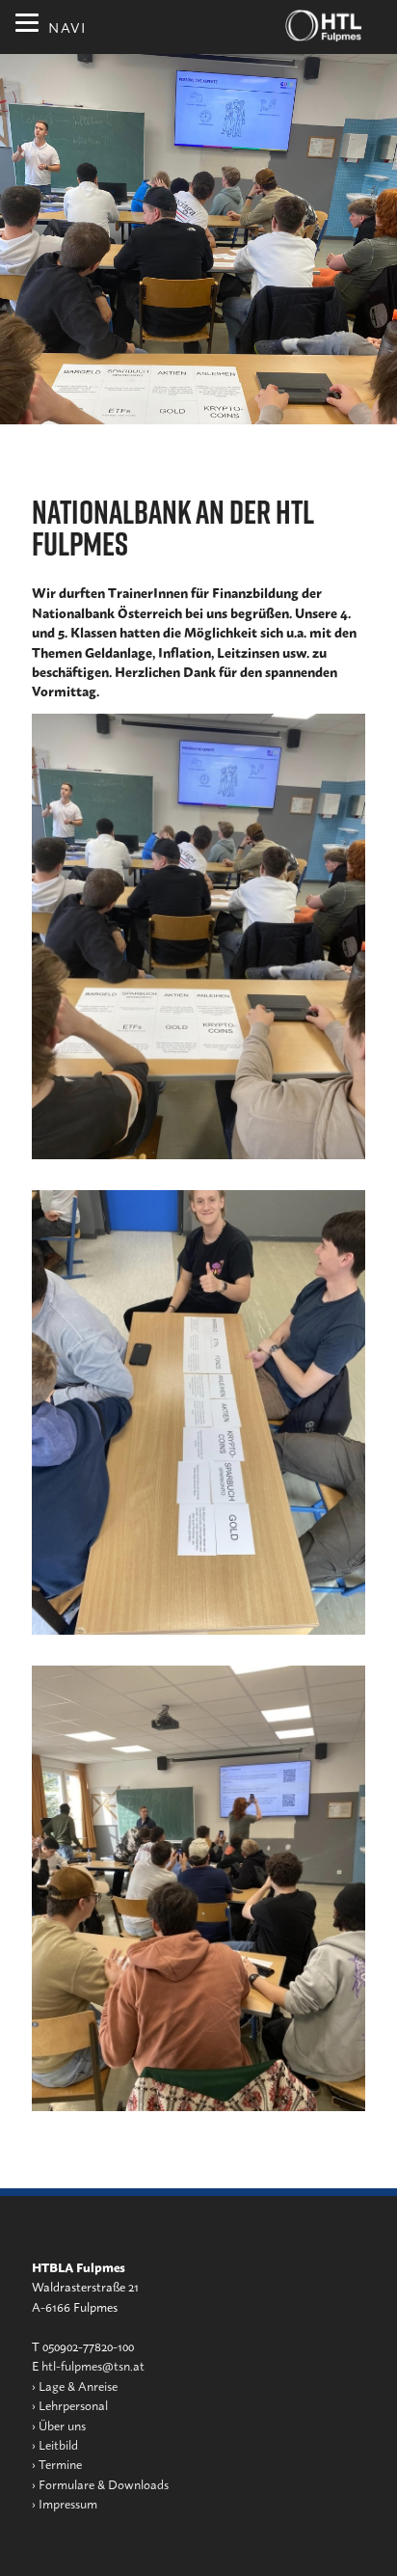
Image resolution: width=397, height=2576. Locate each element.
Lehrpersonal (73, 2405)
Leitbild (58, 2444)
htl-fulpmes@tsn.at (93, 2365)
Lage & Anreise (78, 2386)
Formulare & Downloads (104, 2484)
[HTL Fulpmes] (324, 26)
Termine (60, 2464)
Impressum (68, 2503)
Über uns (62, 2425)
